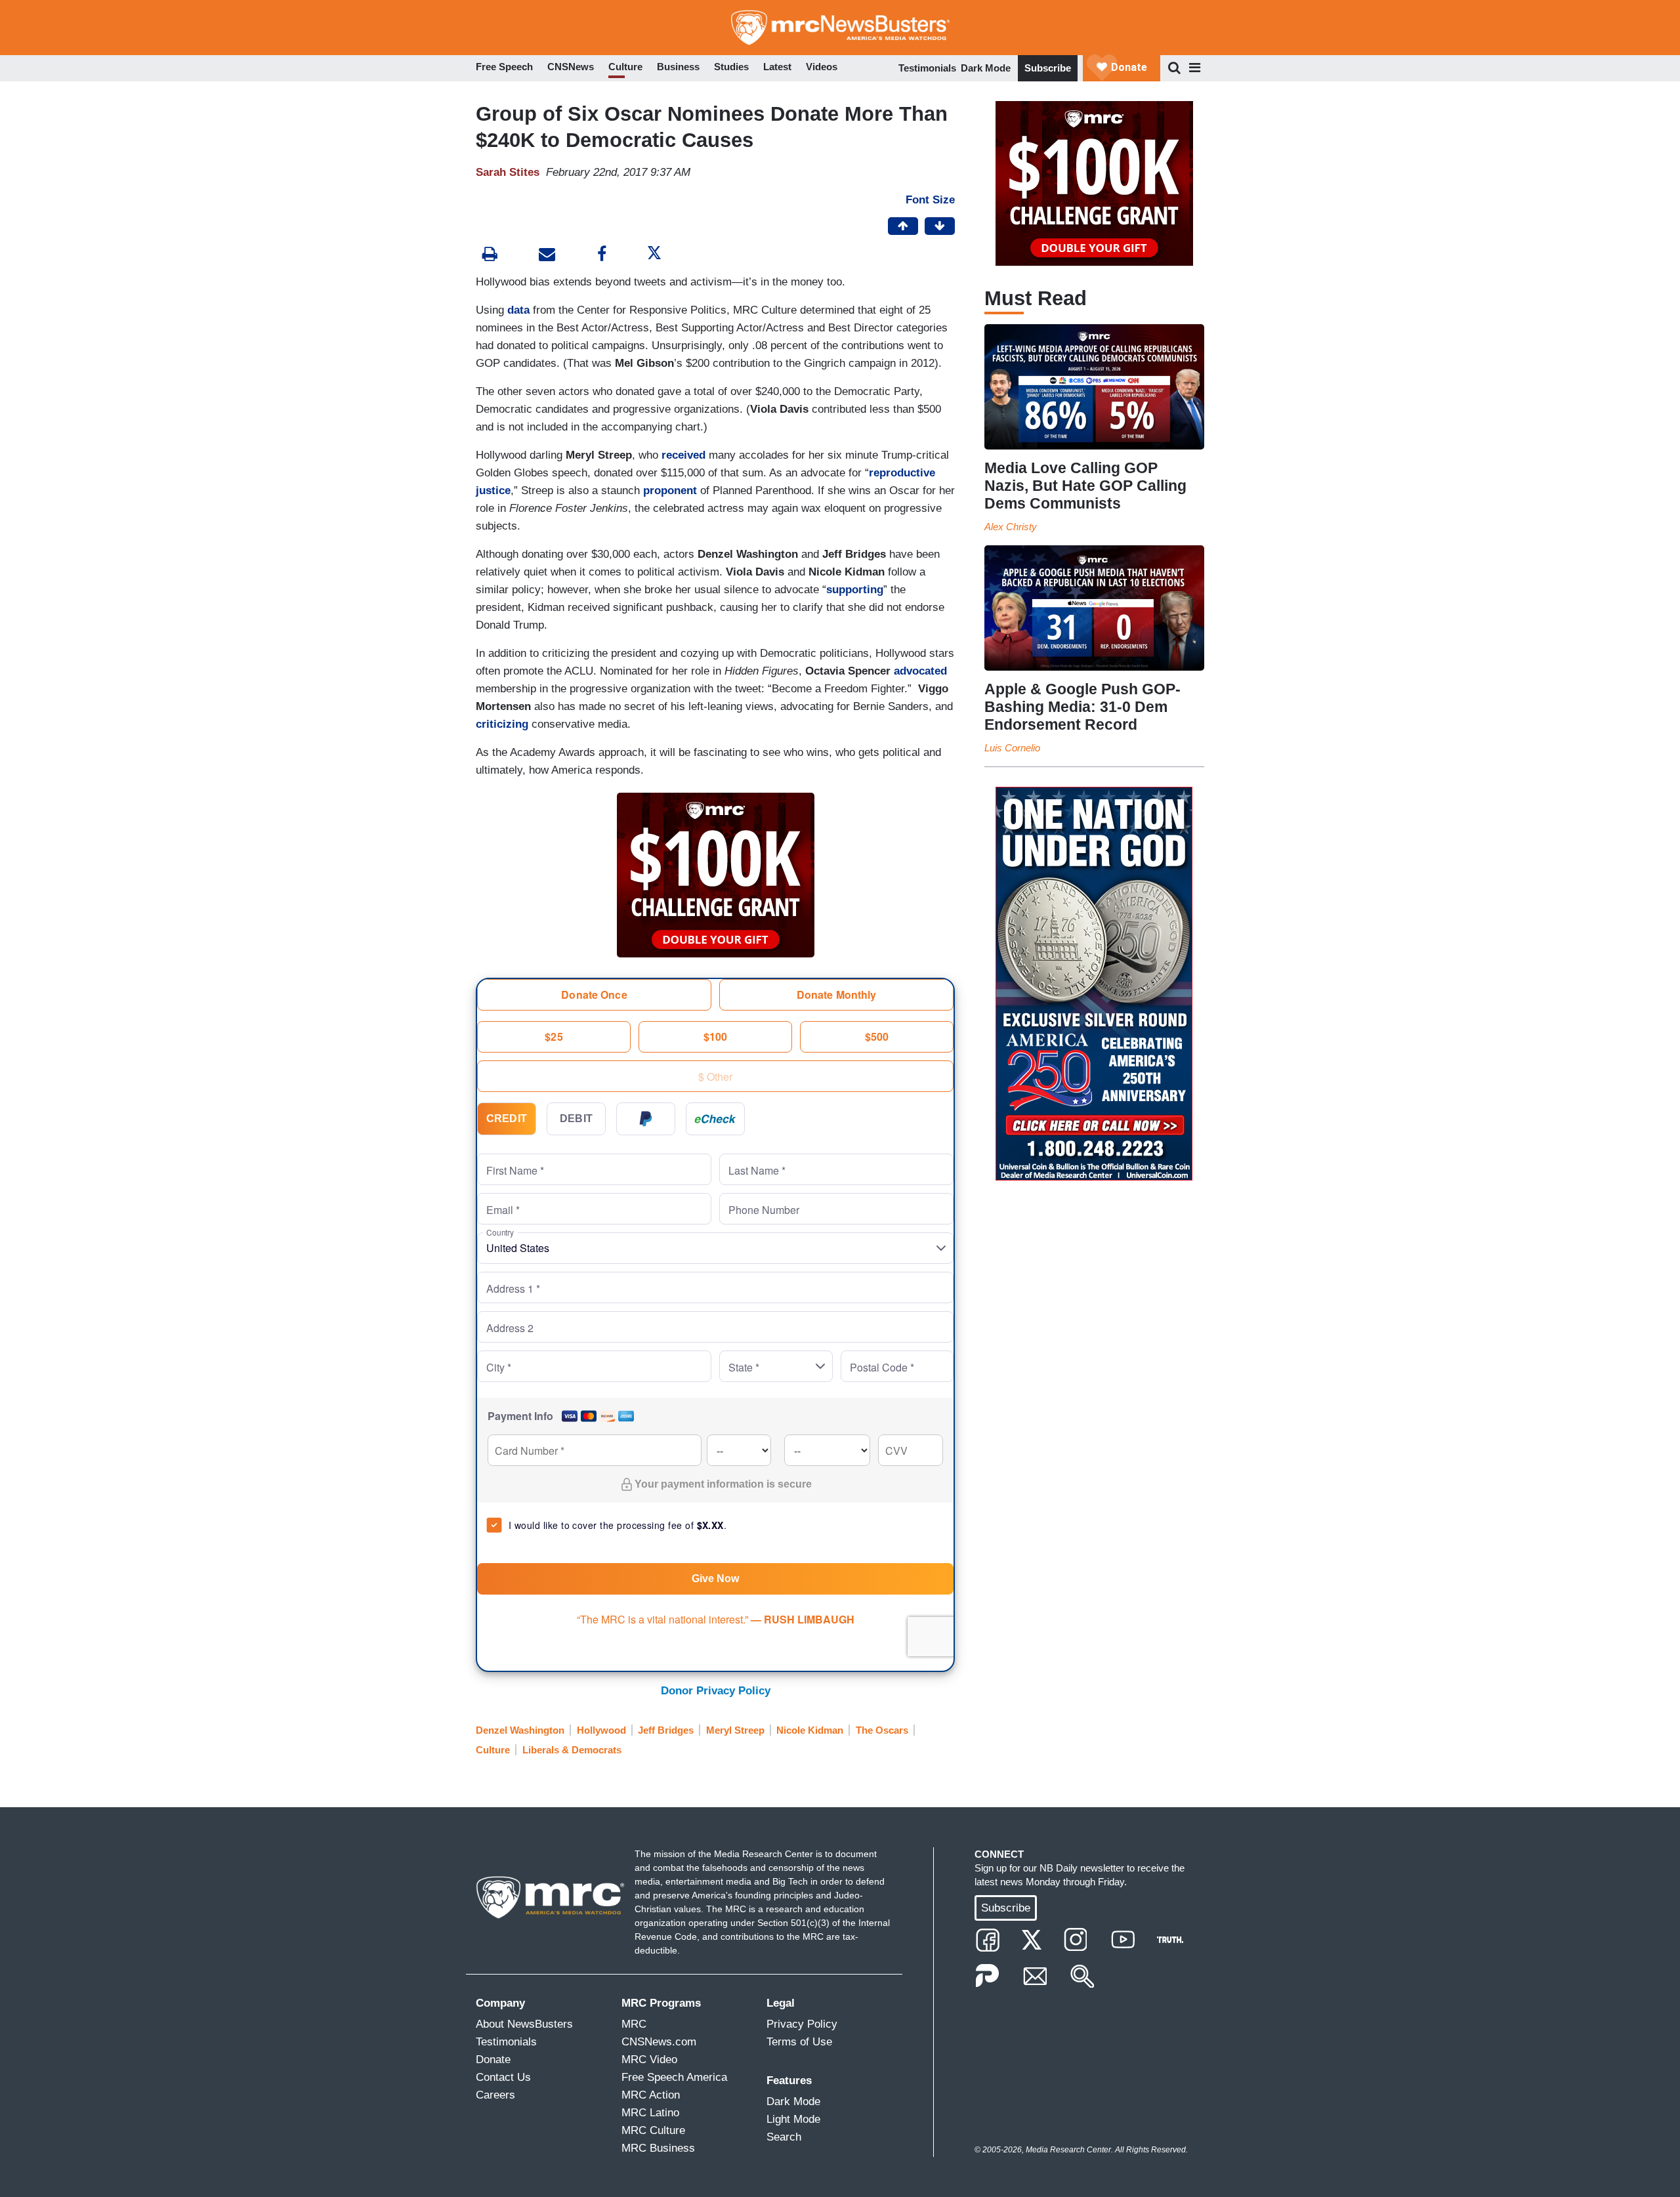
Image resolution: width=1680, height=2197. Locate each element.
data (520, 310)
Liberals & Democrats (572, 1750)
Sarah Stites (508, 172)
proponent (670, 491)
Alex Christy (1011, 527)
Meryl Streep (735, 1730)
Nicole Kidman (810, 1730)
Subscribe (1048, 68)
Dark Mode (986, 68)
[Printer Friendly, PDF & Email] (547, 256)
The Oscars (882, 1730)
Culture (493, 1750)
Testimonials (927, 68)
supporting (855, 590)
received (683, 455)
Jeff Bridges (666, 1730)
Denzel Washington (520, 1730)
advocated (920, 671)
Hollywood (601, 1730)
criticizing (502, 724)
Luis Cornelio (1012, 748)
